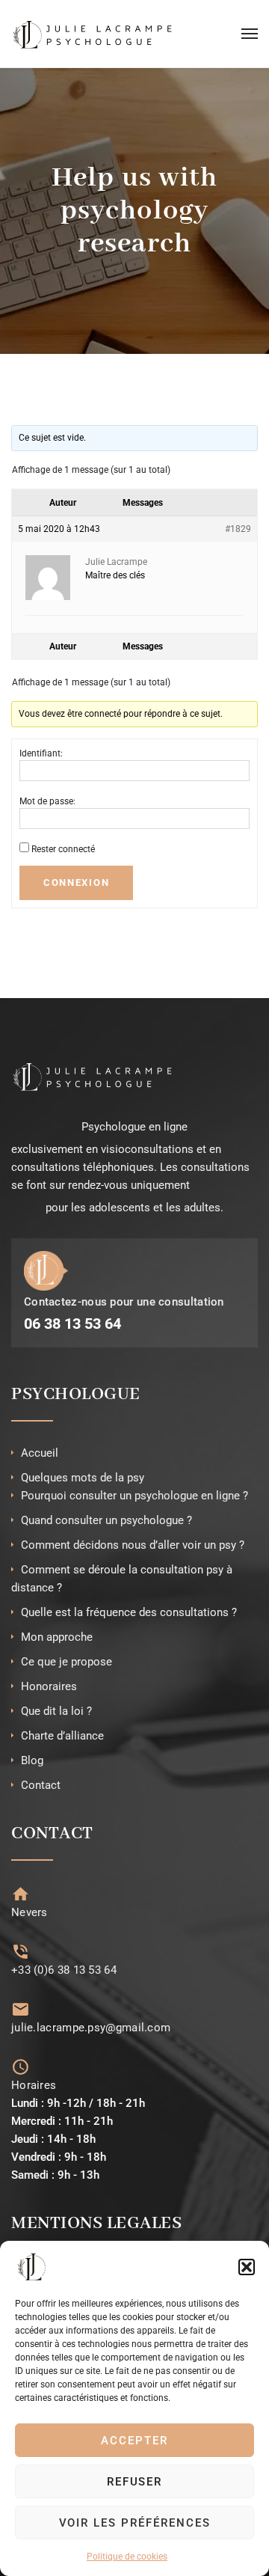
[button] (247, 2267)
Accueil (40, 1453)
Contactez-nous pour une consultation (124, 1302)
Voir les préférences (135, 2523)
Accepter (134, 2441)
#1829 (238, 529)
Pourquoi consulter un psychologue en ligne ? (134, 1496)
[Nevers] (21, 1894)
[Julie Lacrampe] (93, 34)
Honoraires (49, 1686)
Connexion (76, 882)
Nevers (30, 1912)
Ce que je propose (67, 1662)
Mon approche (57, 1637)
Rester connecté (63, 849)
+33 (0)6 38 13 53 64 (64, 1970)
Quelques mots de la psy (83, 1478)
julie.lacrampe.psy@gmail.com (91, 2028)
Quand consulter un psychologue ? (106, 1520)
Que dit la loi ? (56, 1711)
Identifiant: (41, 753)
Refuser (135, 2482)
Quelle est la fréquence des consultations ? (129, 1612)
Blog (32, 1760)
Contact (41, 1785)
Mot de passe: (47, 801)
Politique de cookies (127, 2557)
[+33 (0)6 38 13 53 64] (21, 1952)
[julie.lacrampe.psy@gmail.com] (21, 2009)
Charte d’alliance (62, 1736)
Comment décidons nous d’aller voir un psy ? (133, 1545)
